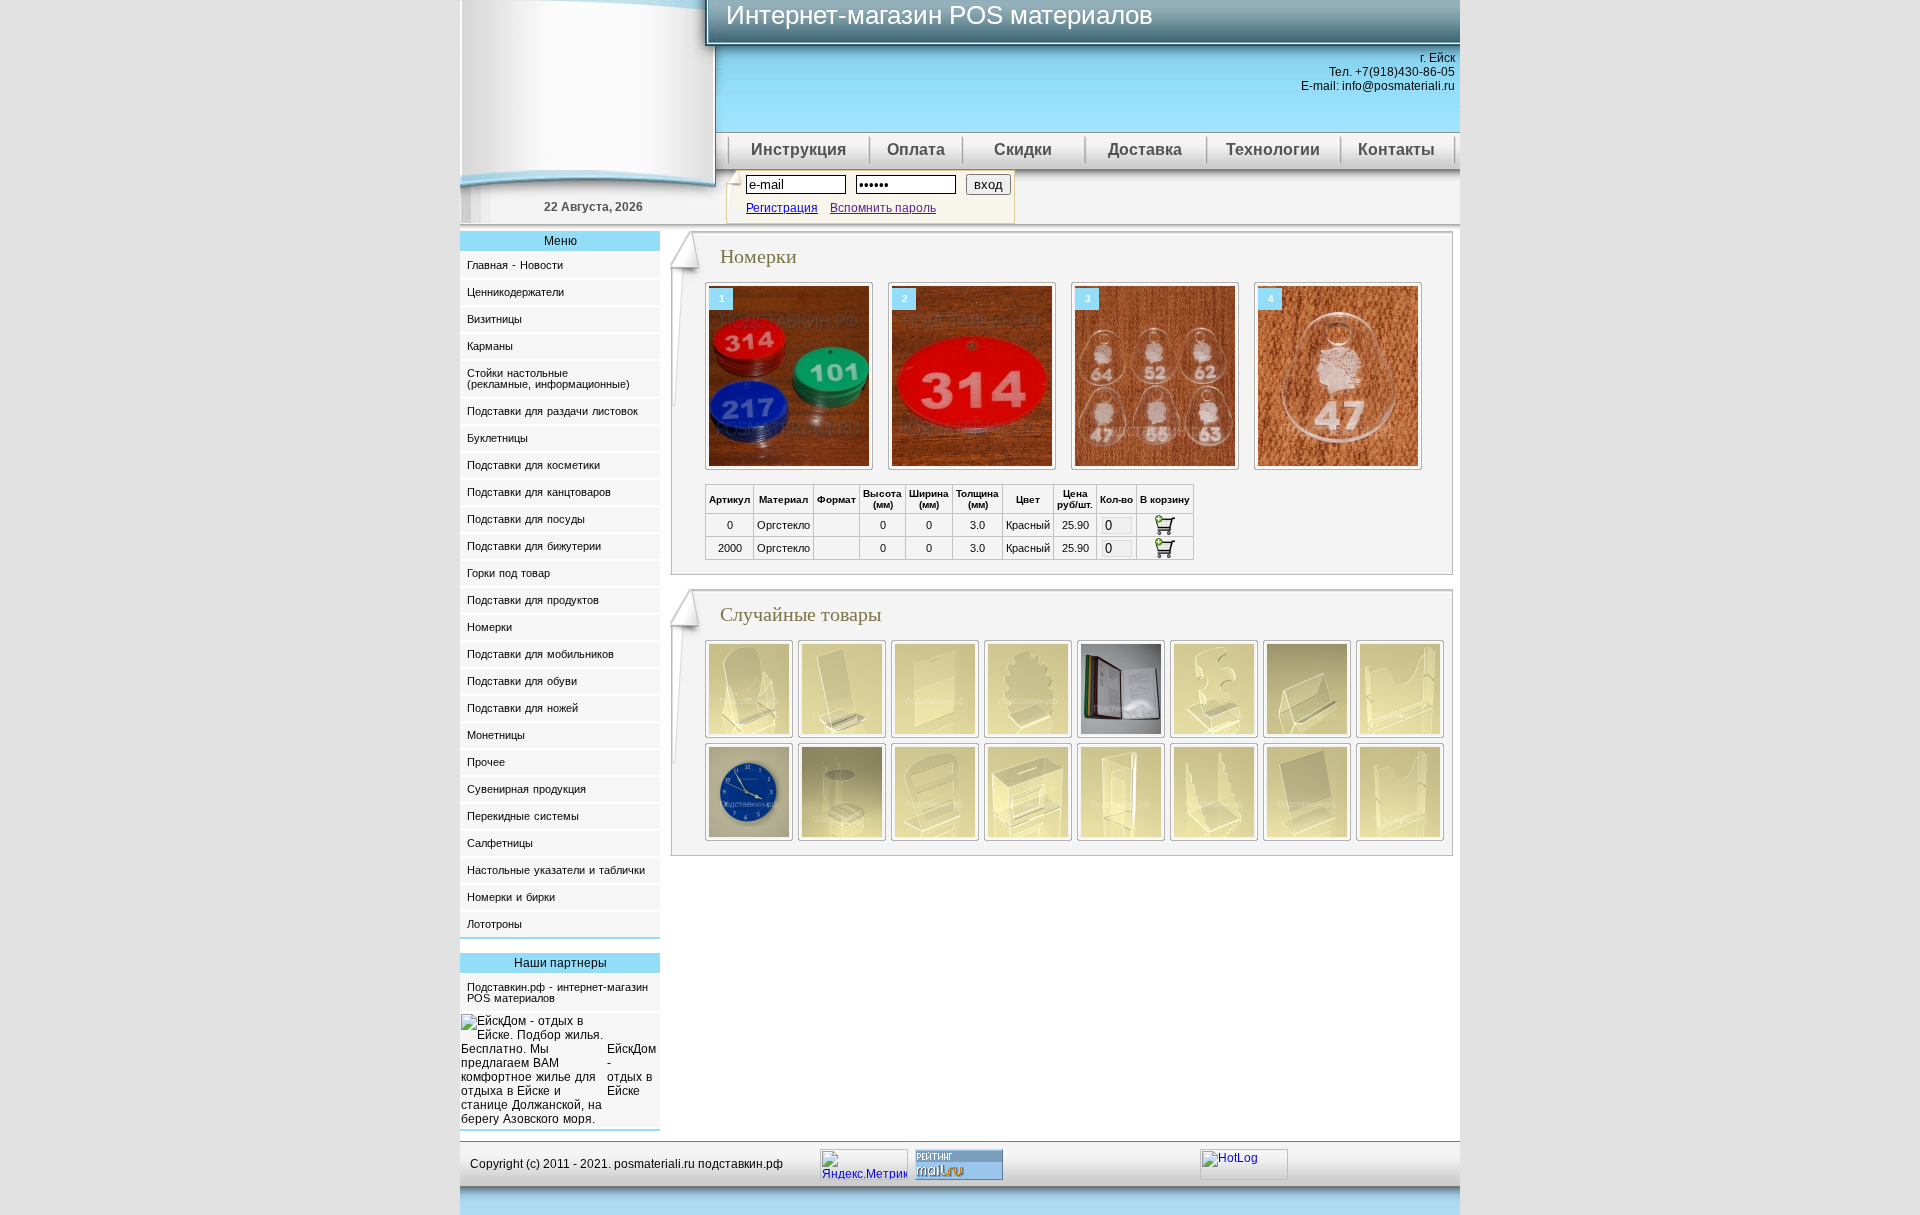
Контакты (1396, 149)
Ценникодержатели (515, 292)
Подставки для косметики (533, 465)
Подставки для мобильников (540, 654)
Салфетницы (500, 843)
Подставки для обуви (522, 681)
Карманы (490, 346)
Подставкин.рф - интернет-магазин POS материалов (557, 992)
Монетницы (496, 735)
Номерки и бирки (511, 897)
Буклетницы (497, 438)
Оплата (916, 149)
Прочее (486, 762)
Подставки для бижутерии (534, 546)
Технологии (1273, 149)
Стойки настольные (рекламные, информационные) (548, 378)
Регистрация (782, 208)
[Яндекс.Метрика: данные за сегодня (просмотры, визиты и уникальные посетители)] (864, 1164)
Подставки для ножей (522, 708)
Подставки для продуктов (533, 600)
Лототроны (494, 924)
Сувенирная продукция (526, 789)
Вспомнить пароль (883, 208)
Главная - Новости (515, 265)
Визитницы (494, 319)
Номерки (489, 627)
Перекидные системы (523, 816)
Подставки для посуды (526, 519)
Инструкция (798, 149)
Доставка (1145, 149)
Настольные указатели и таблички (556, 870)
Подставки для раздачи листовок (552, 411)
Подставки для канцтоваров (539, 492)
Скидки (1023, 149)
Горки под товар (508, 573)
